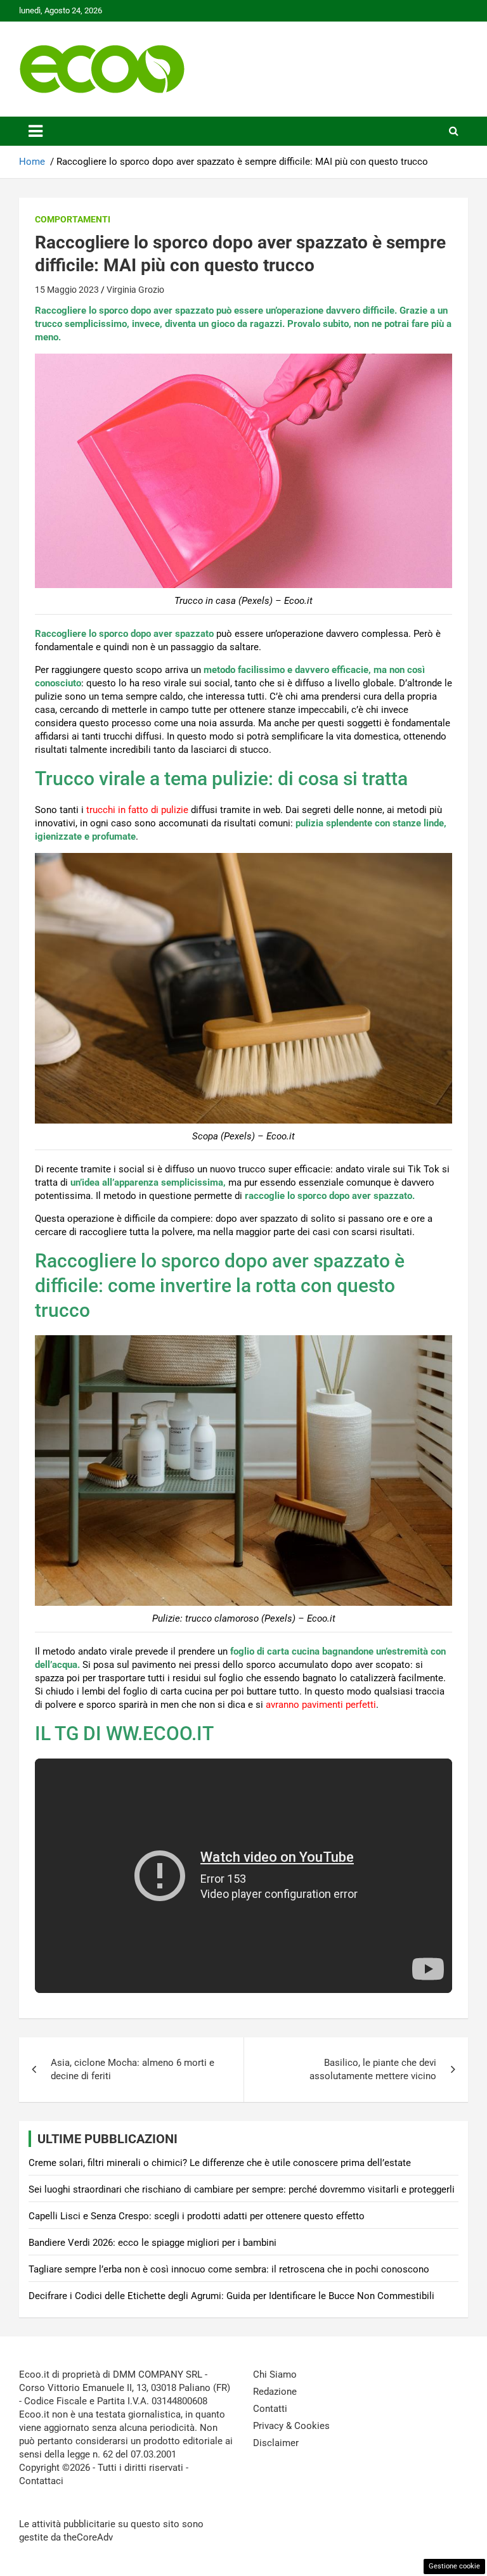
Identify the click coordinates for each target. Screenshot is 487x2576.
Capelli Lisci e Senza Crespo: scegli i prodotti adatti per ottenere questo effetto (197, 2216)
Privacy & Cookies (291, 2426)
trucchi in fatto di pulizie (137, 810)
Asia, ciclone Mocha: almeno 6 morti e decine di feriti (133, 2069)
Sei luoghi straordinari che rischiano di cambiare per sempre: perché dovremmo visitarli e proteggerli (242, 2189)
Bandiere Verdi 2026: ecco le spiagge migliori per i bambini (153, 2243)
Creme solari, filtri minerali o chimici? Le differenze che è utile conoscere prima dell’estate (220, 2163)
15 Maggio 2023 (67, 290)
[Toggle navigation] (36, 131)
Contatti (270, 2409)
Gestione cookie (454, 2566)
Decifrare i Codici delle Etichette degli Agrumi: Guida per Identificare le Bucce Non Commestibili (231, 2296)
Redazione (275, 2392)
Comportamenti (73, 219)
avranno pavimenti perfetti (321, 1705)
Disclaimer (276, 2443)
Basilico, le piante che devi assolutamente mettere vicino (373, 2069)
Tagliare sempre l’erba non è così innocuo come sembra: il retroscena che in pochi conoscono (229, 2269)
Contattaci (41, 2481)
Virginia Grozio (135, 290)
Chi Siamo (275, 2374)
